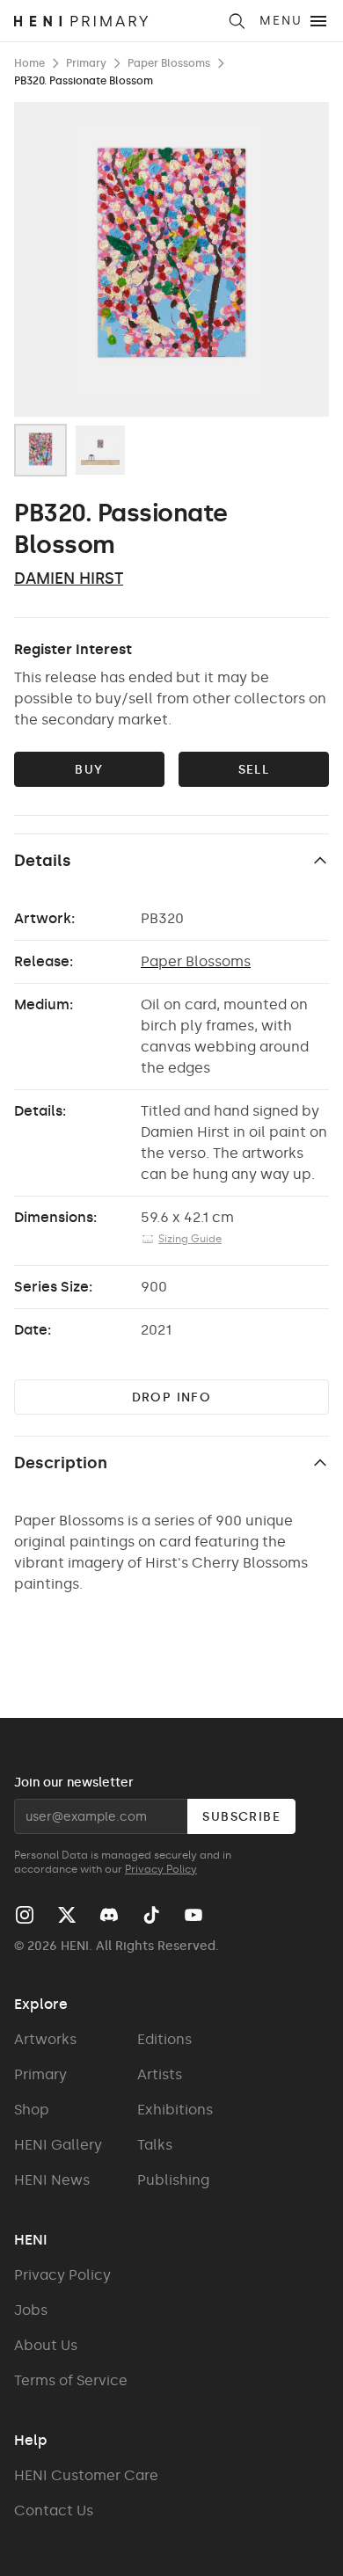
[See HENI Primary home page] (115, 21)
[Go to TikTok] (151, 1915)
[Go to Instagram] (25, 1915)
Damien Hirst (69, 579)
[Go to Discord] (109, 1915)
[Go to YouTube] (193, 1915)
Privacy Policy (161, 1869)
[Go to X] (67, 1915)
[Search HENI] (237, 21)
